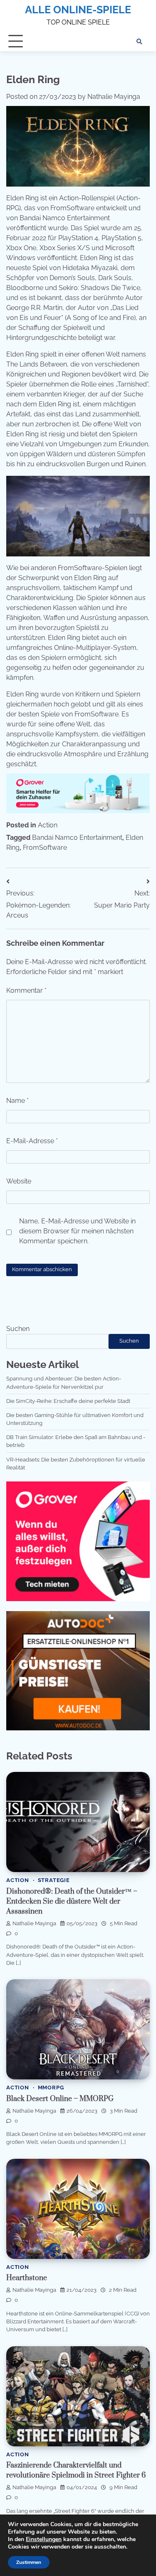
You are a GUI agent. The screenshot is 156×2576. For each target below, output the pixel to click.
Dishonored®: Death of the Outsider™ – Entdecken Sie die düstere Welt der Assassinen (72, 1902)
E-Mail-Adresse (32, 1141)
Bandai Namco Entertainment (77, 838)
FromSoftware (45, 848)
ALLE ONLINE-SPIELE (78, 10)
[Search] (139, 42)
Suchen (18, 1329)
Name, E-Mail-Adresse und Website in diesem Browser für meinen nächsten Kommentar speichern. (77, 1231)
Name (17, 1101)
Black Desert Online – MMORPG (60, 2099)
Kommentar (26, 990)
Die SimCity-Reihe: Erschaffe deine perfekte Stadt (68, 1401)
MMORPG (51, 2088)
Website (19, 1181)
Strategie (54, 1880)
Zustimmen (29, 2562)
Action (48, 825)
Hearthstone (27, 2278)
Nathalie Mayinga (114, 97)
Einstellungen (44, 2539)
